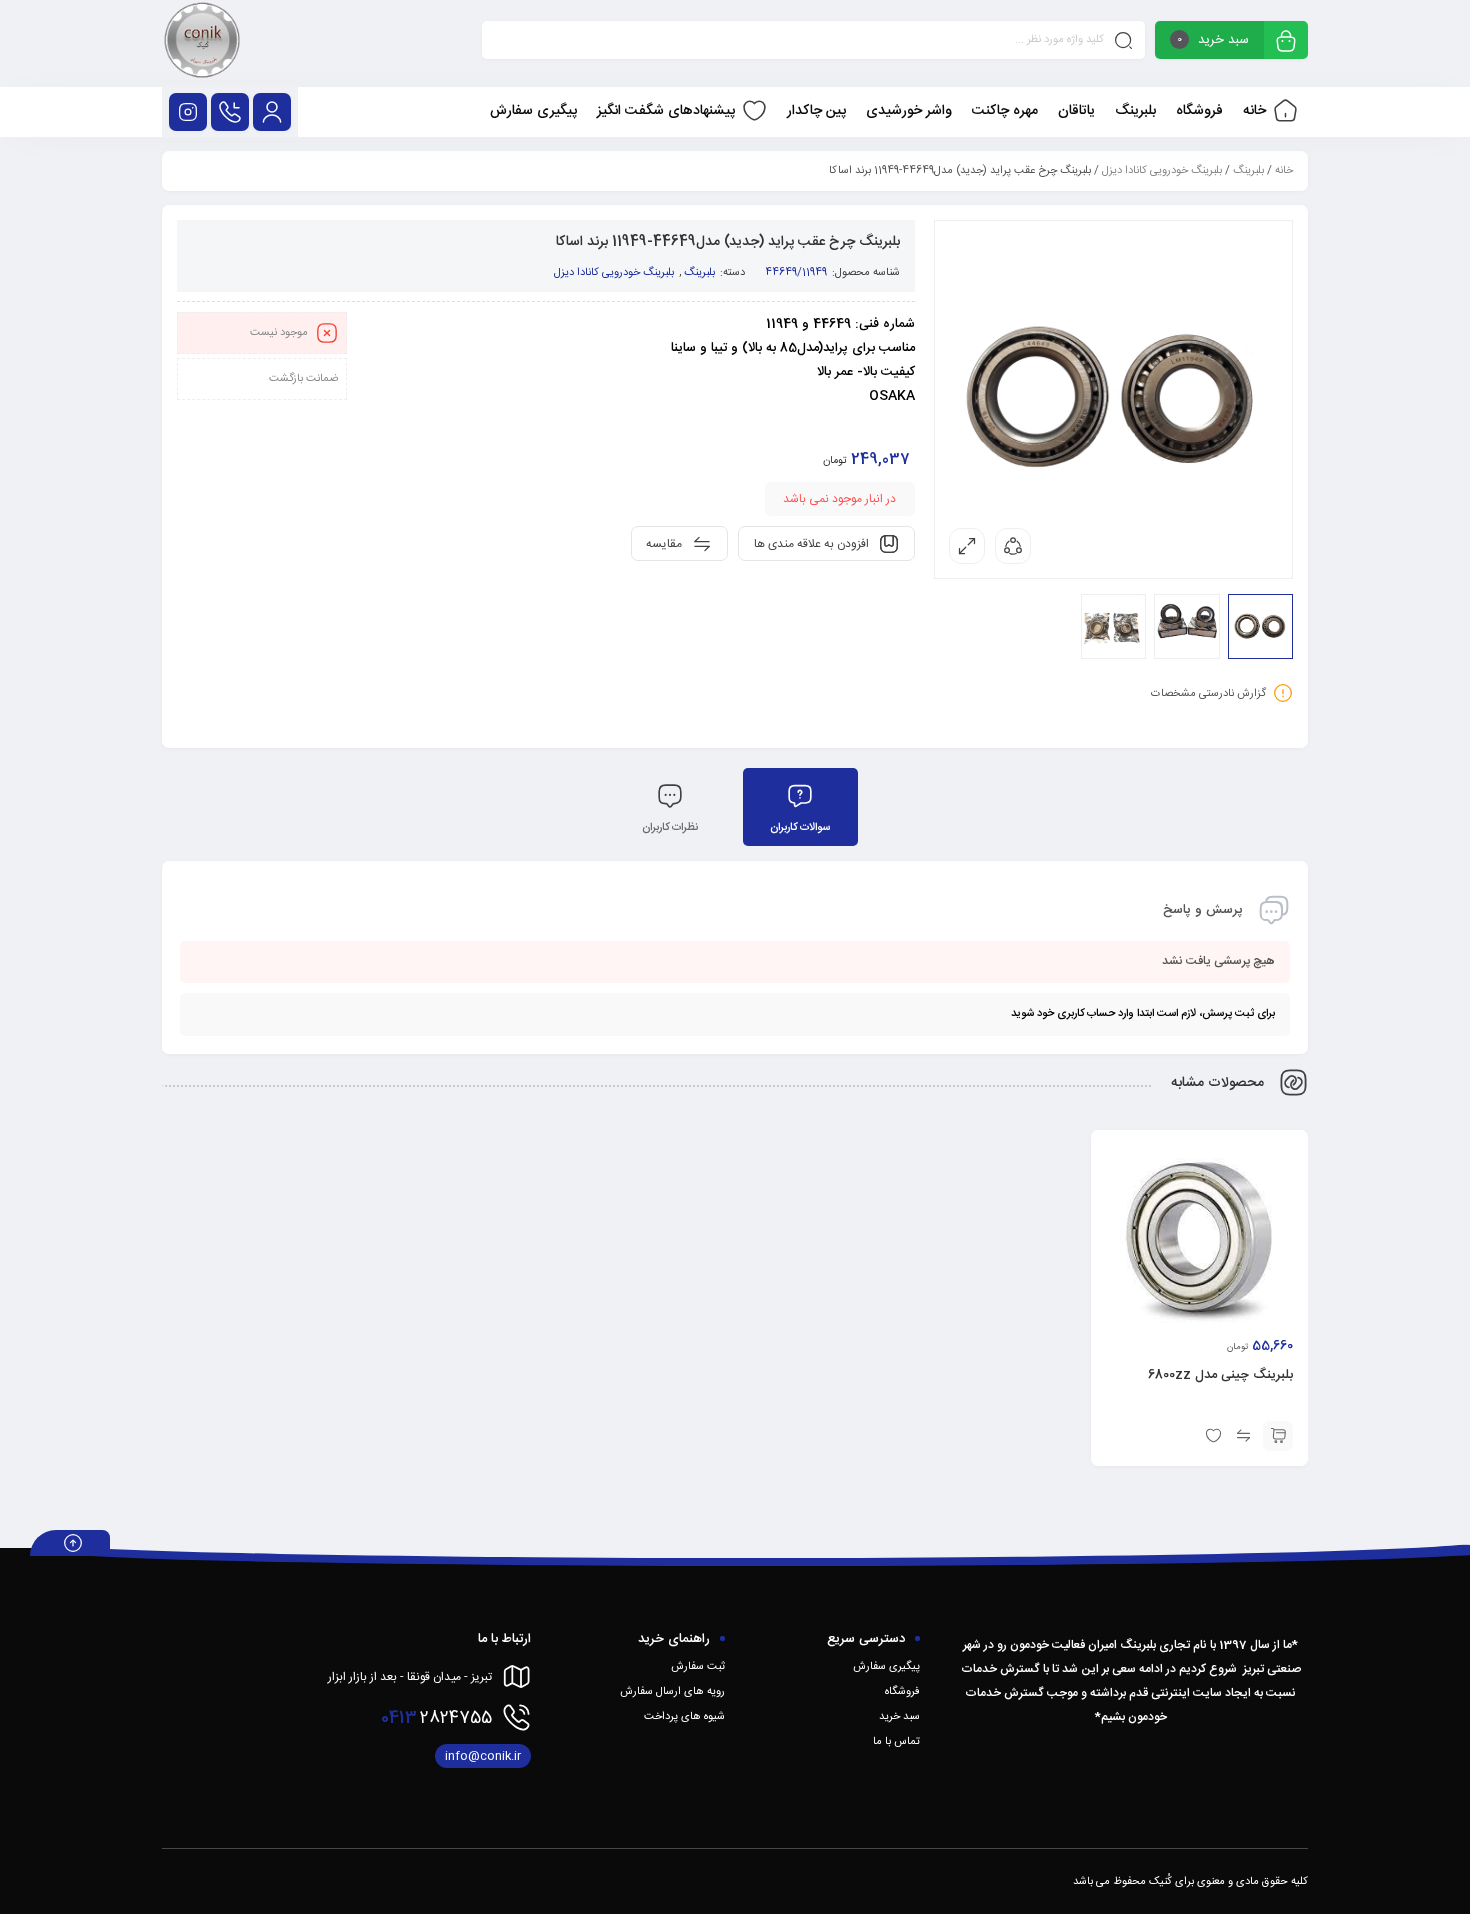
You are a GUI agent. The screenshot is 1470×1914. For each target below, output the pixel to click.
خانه (1284, 171)
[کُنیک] (202, 43)
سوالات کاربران (800, 828)
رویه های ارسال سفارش (672, 1692)
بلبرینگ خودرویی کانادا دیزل (1162, 171)
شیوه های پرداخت (684, 1717)
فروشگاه (902, 1692)
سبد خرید (899, 1717)
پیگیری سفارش (886, 1667)
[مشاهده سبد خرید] (1286, 42)
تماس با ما (896, 1742)
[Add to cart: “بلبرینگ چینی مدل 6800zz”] (1278, 1436)
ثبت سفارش (698, 1667)
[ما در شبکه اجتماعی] (188, 112)
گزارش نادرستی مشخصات (1208, 694)
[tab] (800, 807)
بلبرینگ (1248, 171)
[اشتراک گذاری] (1013, 546)
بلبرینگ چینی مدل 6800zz (1220, 1375)
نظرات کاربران (670, 828)
